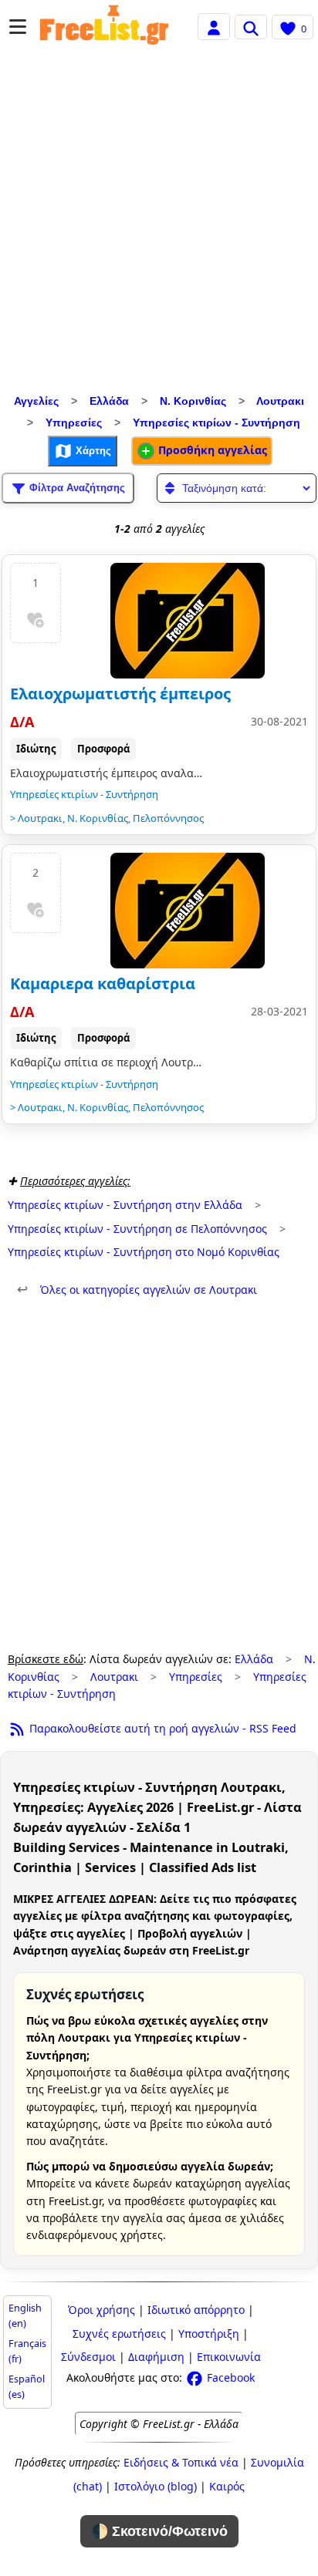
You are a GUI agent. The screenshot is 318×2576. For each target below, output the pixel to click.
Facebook (229, 2377)
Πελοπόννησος (168, 818)
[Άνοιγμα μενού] (18, 27)
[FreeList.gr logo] (104, 27)
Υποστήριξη (209, 2334)
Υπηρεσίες (74, 423)
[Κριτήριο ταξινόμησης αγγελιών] (237, 488)
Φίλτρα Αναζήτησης (76, 487)
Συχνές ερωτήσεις (119, 2334)
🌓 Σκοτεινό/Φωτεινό (159, 2531)
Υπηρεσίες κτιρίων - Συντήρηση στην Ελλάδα (125, 1205)
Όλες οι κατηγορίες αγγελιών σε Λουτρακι (137, 1290)
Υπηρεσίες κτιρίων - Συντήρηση (217, 423)
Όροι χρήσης (101, 2310)
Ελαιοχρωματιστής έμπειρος (120, 694)
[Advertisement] (159, 224)
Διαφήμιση (156, 2357)
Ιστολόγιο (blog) (156, 2486)
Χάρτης (92, 450)
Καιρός (227, 2486)
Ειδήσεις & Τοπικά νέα (181, 2462)
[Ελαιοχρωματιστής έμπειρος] (188, 621)
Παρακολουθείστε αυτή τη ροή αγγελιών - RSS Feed (161, 1728)
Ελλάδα (109, 401)
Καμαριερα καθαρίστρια (103, 983)
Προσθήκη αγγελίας (211, 450)
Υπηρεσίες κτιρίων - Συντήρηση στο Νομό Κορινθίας (144, 1252)
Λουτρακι (280, 401)
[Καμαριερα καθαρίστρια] (188, 911)
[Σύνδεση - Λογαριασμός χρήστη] (214, 26)
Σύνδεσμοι (88, 2357)
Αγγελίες (36, 401)
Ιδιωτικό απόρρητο (196, 2310)
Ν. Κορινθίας (193, 401)
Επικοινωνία (229, 2357)
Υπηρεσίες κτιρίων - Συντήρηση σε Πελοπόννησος (137, 1229)
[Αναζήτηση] (251, 27)
